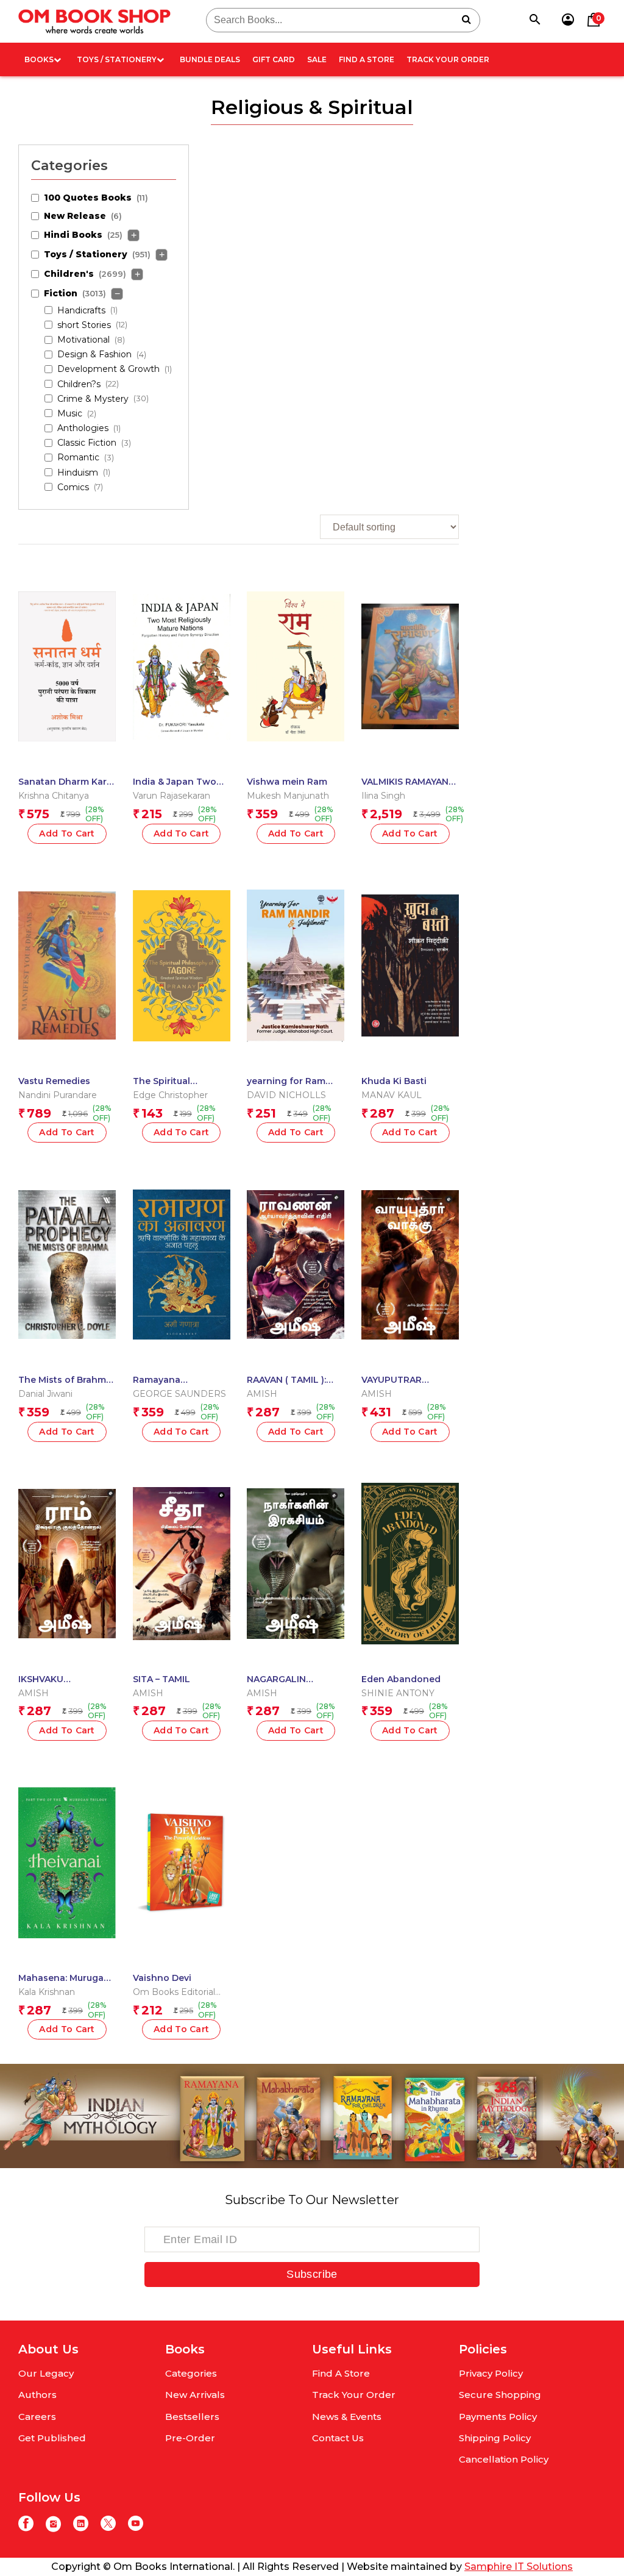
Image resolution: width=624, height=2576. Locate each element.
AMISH (262, 1394)
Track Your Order (448, 59)
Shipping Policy (495, 2438)
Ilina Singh (383, 796)
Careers (37, 2417)
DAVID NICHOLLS (286, 1095)
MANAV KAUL (392, 1095)
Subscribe (312, 2274)
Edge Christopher (170, 1095)
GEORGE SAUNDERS (179, 1394)
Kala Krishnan (47, 1992)
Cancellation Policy (504, 2459)
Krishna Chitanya (54, 796)
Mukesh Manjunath (288, 796)
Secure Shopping (500, 2395)
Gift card (274, 59)
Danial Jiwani (45, 1394)
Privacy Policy (491, 2373)
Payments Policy (498, 2417)
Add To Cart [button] (182, 2029)
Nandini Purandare (58, 1095)
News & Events (347, 2417)
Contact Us (338, 2438)
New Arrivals (195, 2395)
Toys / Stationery (117, 59)
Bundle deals (210, 59)
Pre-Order (190, 2438)
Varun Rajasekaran (172, 796)
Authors (37, 2395)
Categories (191, 2373)
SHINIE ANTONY (398, 1693)
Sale (317, 59)
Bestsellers (192, 2417)
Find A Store (367, 59)
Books (39, 59)
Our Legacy (46, 2373)
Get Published (52, 2438)
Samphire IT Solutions (519, 2567)
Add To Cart (67, 833)
